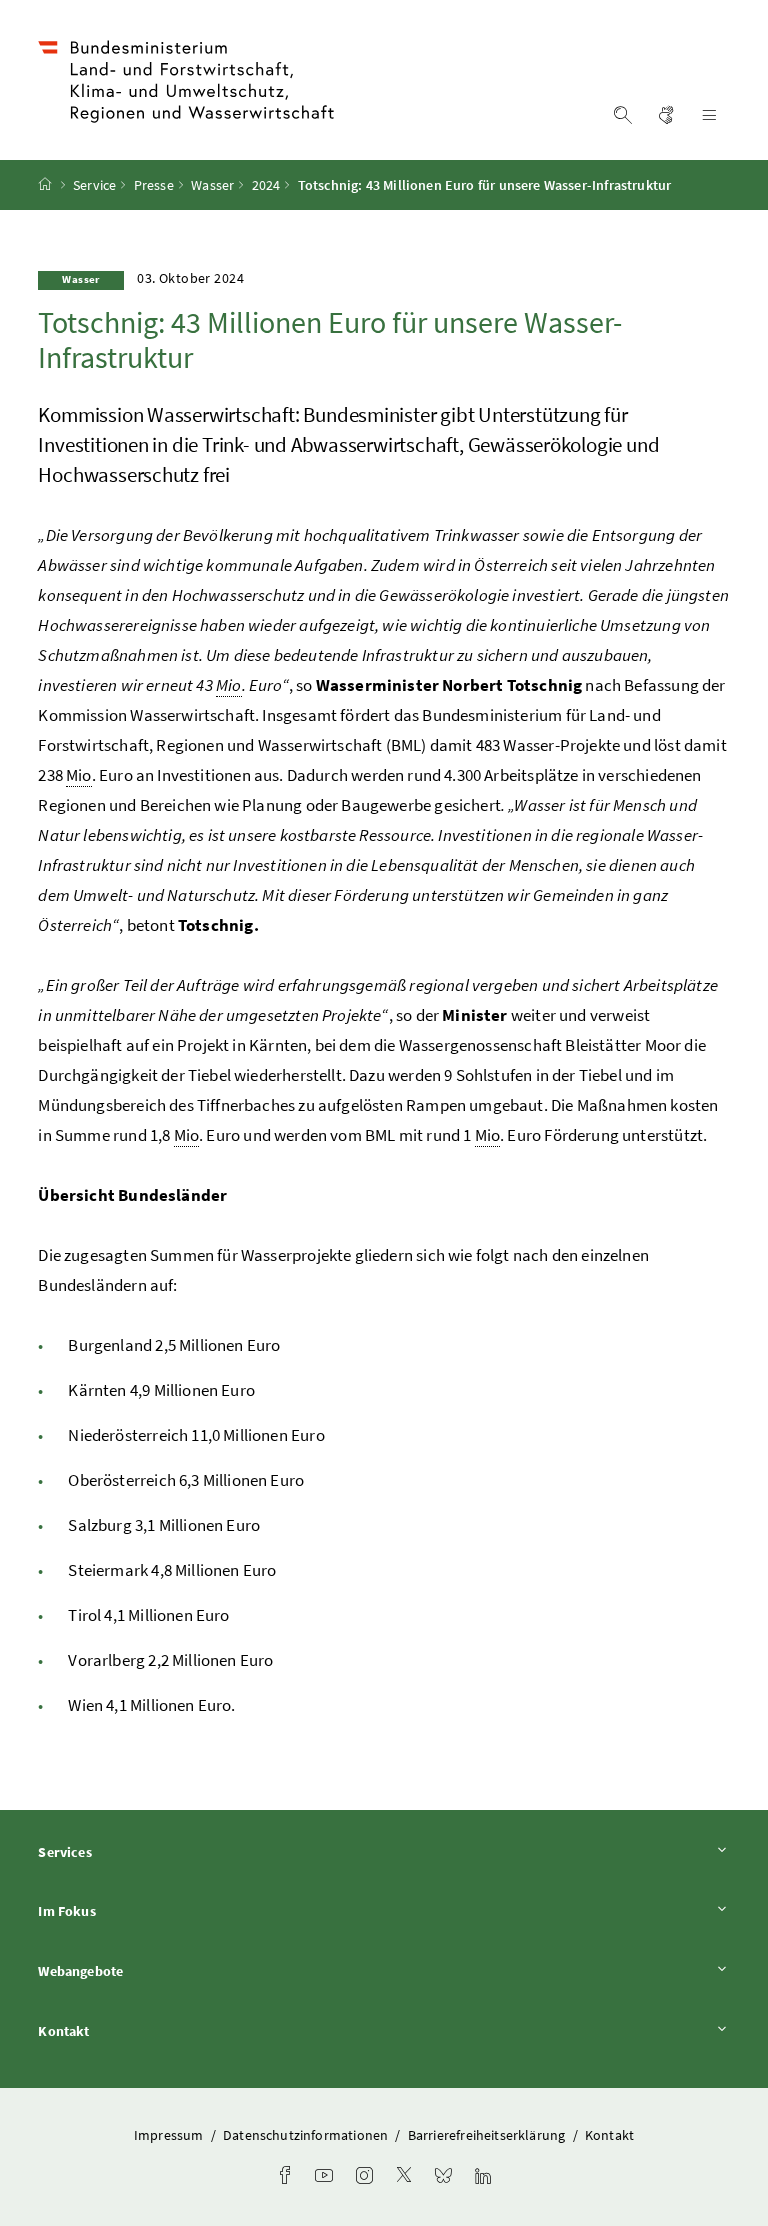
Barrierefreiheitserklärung (488, 2135)
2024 (266, 185)
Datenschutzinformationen (307, 2135)
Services (120, 1851)
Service (94, 185)
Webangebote (136, 1970)
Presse (154, 185)
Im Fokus (122, 1910)
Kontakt (119, 2030)
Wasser (212, 185)
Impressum (170, 2135)
